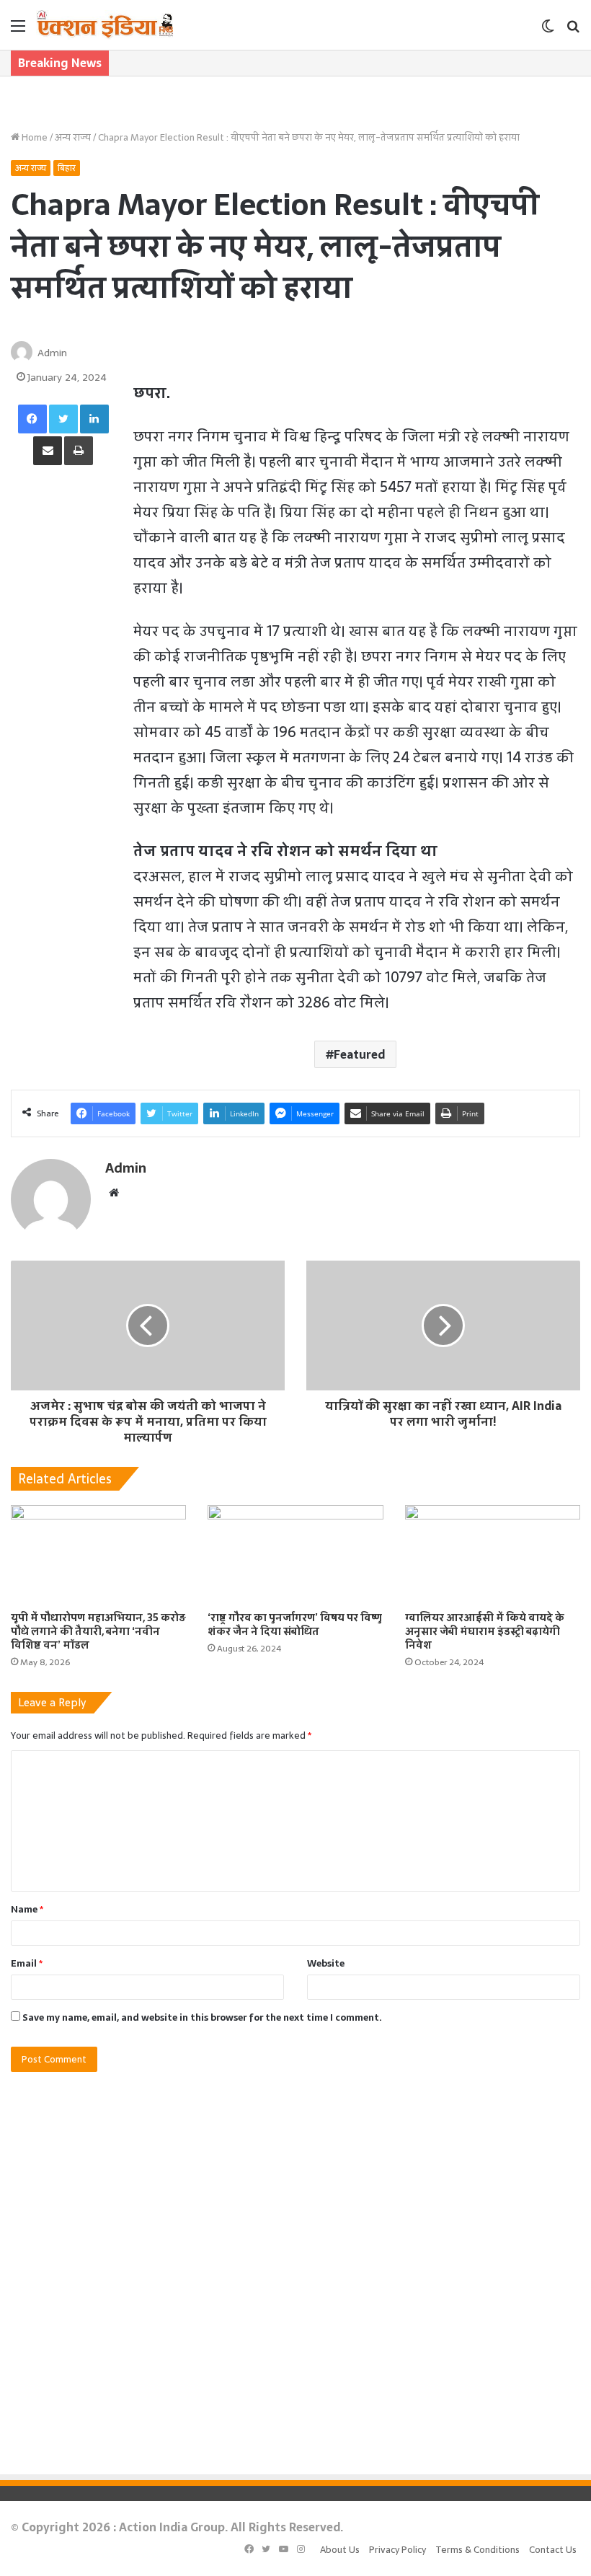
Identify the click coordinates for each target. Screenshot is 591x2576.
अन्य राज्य (73, 137)
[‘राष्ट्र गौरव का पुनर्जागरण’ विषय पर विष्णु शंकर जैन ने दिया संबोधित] (295, 1554)
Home (34, 137)
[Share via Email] (48, 451)
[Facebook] (32, 419)
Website (326, 1963)
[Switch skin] (548, 31)
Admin (52, 353)
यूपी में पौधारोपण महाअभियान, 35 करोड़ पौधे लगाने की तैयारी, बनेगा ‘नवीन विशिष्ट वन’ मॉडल (98, 1631)
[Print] (79, 451)
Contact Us (553, 2550)
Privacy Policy (397, 2550)
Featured (359, 1054)
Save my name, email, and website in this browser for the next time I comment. (202, 2017)
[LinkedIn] (94, 419)
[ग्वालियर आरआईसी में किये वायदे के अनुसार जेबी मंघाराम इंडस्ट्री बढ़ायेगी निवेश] (493, 1554)
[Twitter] (63, 419)
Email (27, 1963)
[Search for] (573, 31)
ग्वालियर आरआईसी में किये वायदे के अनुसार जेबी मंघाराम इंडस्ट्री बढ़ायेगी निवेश (485, 1631)
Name (27, 1909)
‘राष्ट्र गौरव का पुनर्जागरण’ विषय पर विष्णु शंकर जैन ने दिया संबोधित (295, 1624)
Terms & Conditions (477, 2550)
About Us (340, 2550)
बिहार (67, 168)
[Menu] (18, 31)
